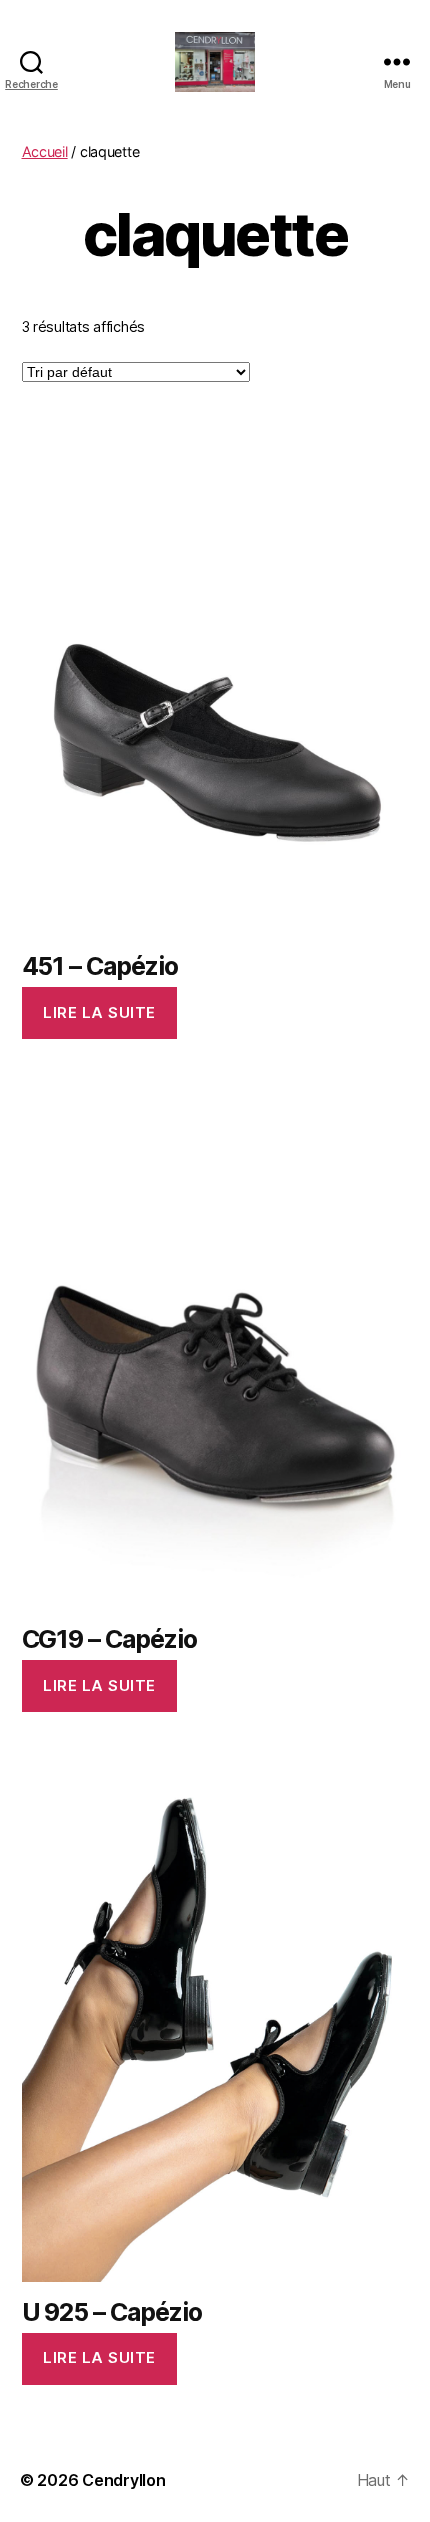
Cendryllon (123, 2480)
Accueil (45, 151)
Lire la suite (99, 1012)
